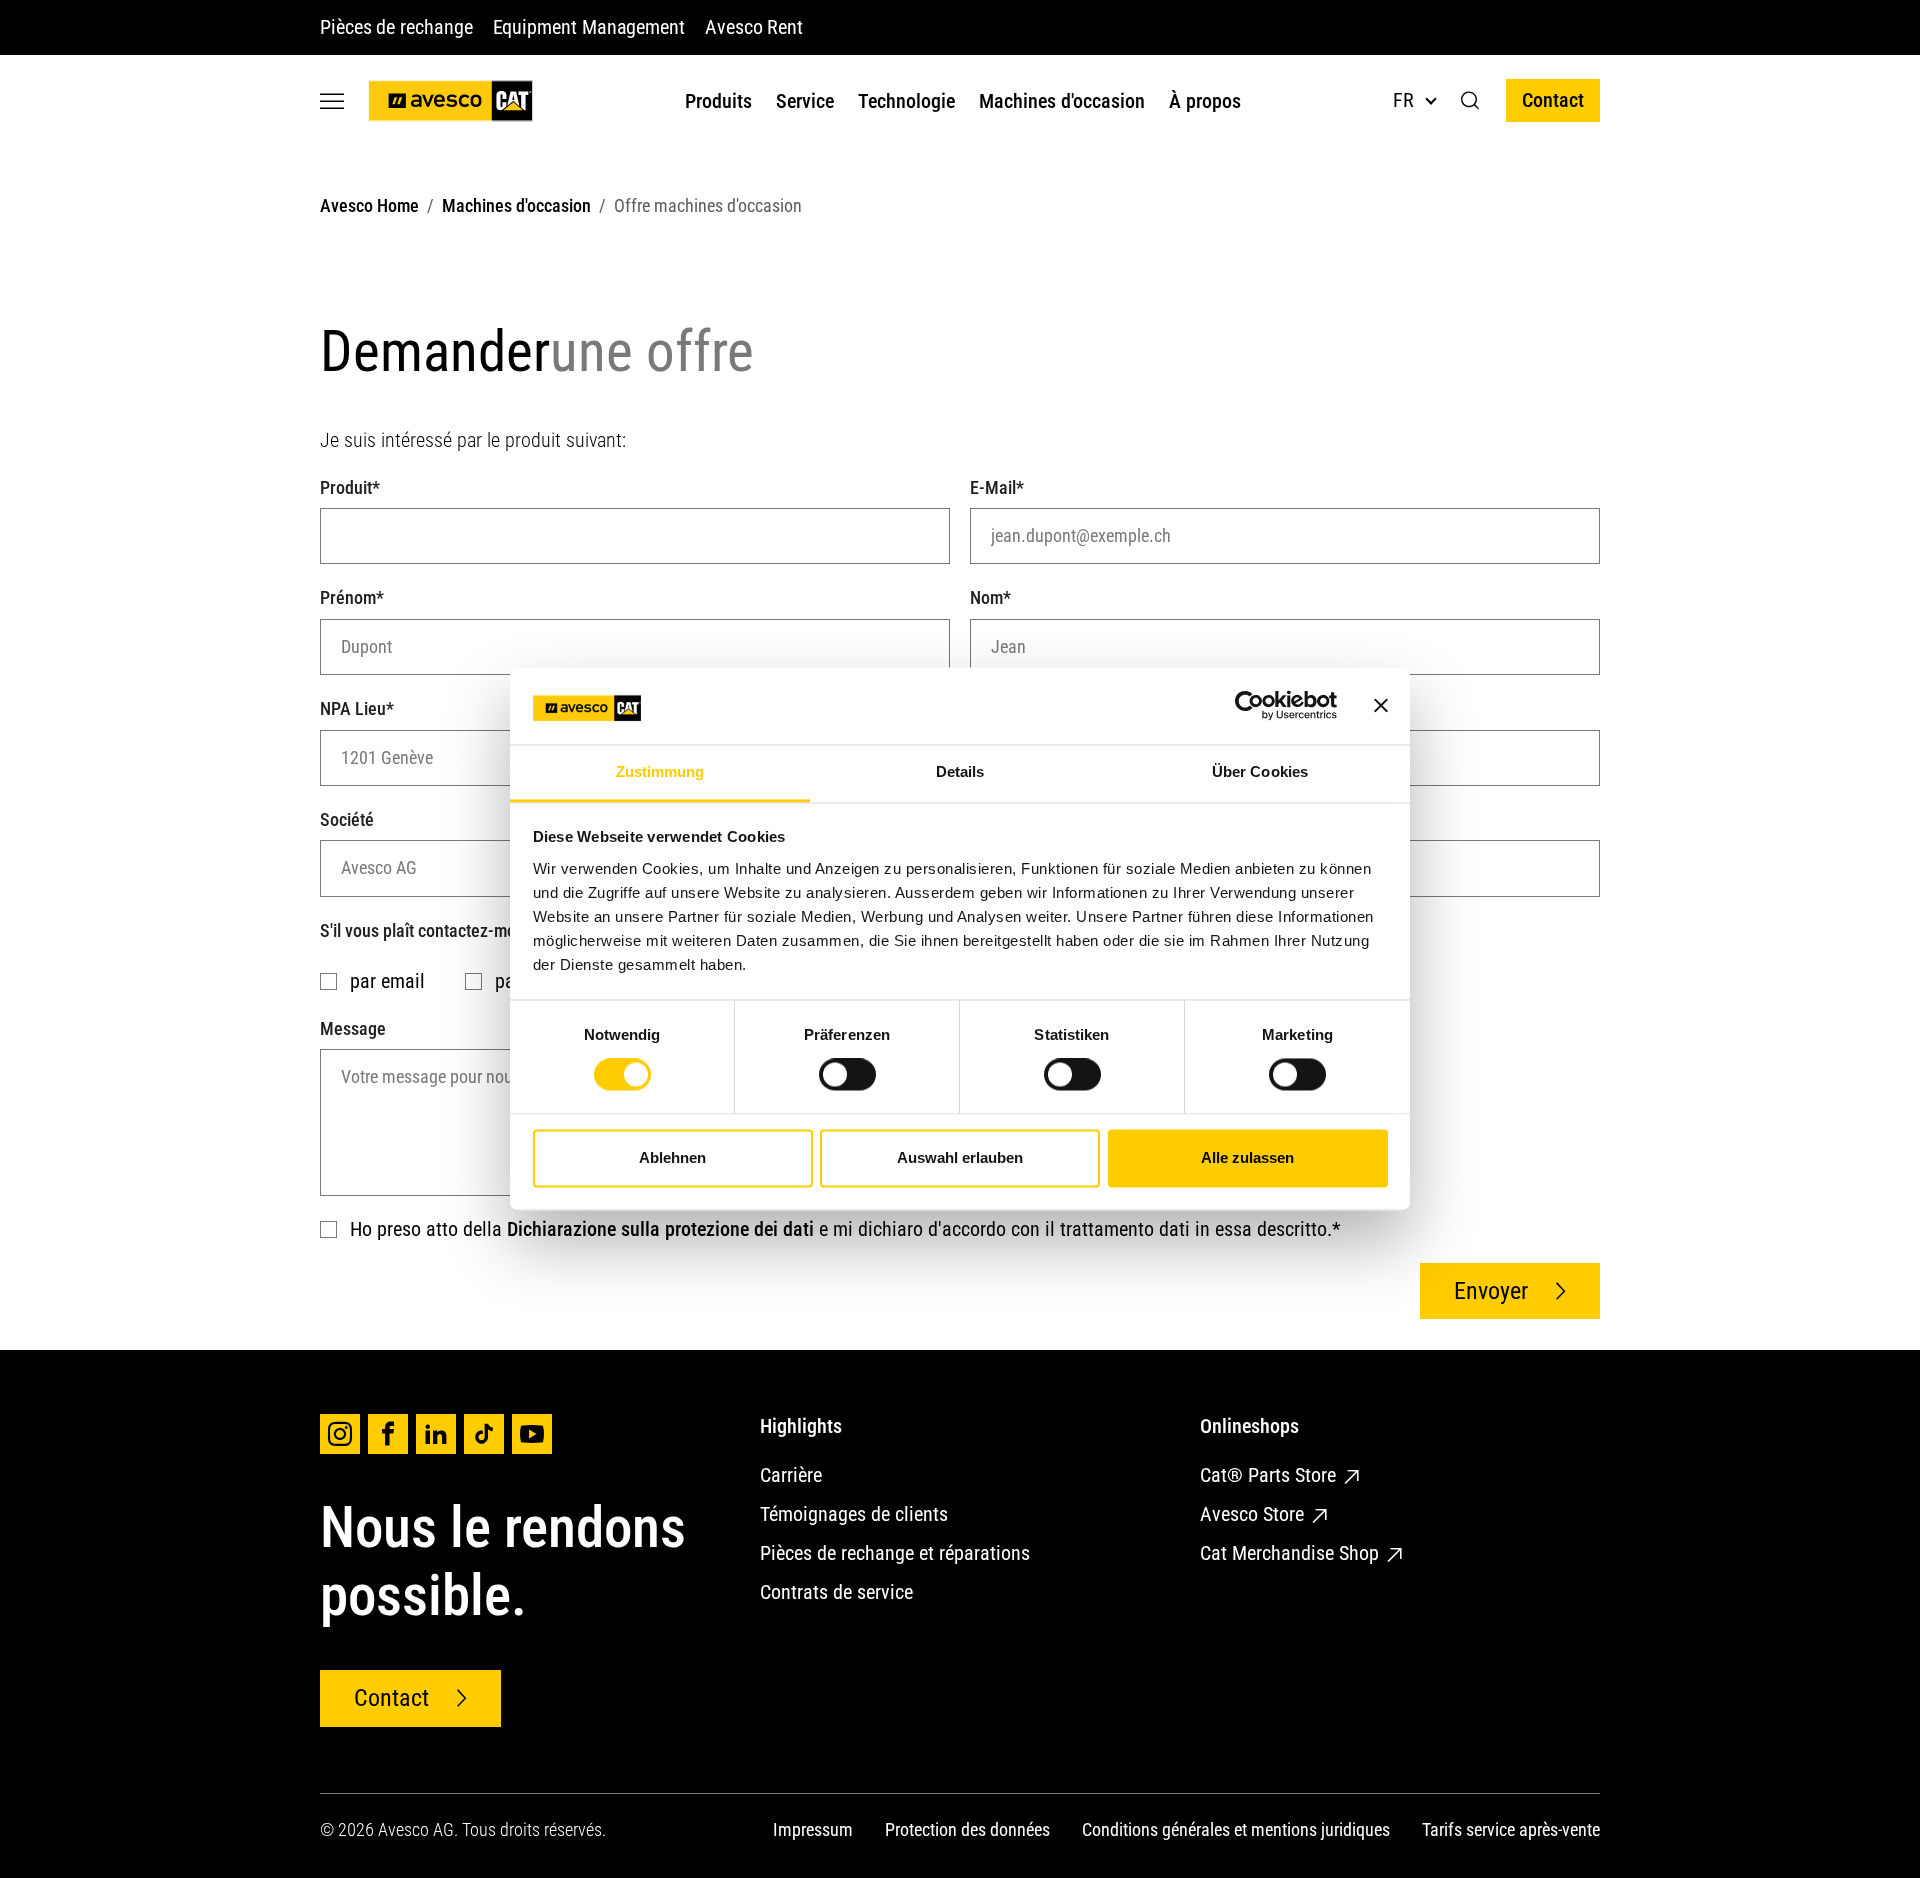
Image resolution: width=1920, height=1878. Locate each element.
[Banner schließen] (1381, 706)
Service (805, 101)
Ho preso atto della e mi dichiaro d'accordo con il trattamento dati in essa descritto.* (843, 1229)
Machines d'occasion (1062, 101)
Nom (990, 597)
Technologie (906, 101)
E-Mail (997, 487)
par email (385, 981)
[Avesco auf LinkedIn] (436, 1434)
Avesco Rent (754, 27)
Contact (1553, 100)
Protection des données (967, 1829)
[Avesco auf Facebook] (388, 1434)
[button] (1470, 101)
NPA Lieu (357, 708)
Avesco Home (369, 205)
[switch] (847, 1075)
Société (347, 819)
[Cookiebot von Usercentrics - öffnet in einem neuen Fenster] (1249, 706)
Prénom (352, 597)
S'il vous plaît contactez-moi (424, 930)
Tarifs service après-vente (1511, 1829)
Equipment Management (589, 27)
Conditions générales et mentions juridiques (1236, 1829)
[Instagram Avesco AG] (340, 1434)
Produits (718, 101)
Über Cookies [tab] (1260, 771)
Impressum (813, 1829)
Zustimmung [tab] (660, 771)
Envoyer (1491, 1291)
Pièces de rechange (396, 27)
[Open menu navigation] (332, 100)
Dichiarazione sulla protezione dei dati (660, 1229)
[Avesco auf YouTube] (532, 1434)
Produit (350, 487)
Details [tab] (960, 771)
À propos (1205, 101)
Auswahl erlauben (960, 1157)
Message (353, 1028)
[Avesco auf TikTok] (484, 1434)
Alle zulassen (1247, 1157)
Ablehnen (672, 1157)
